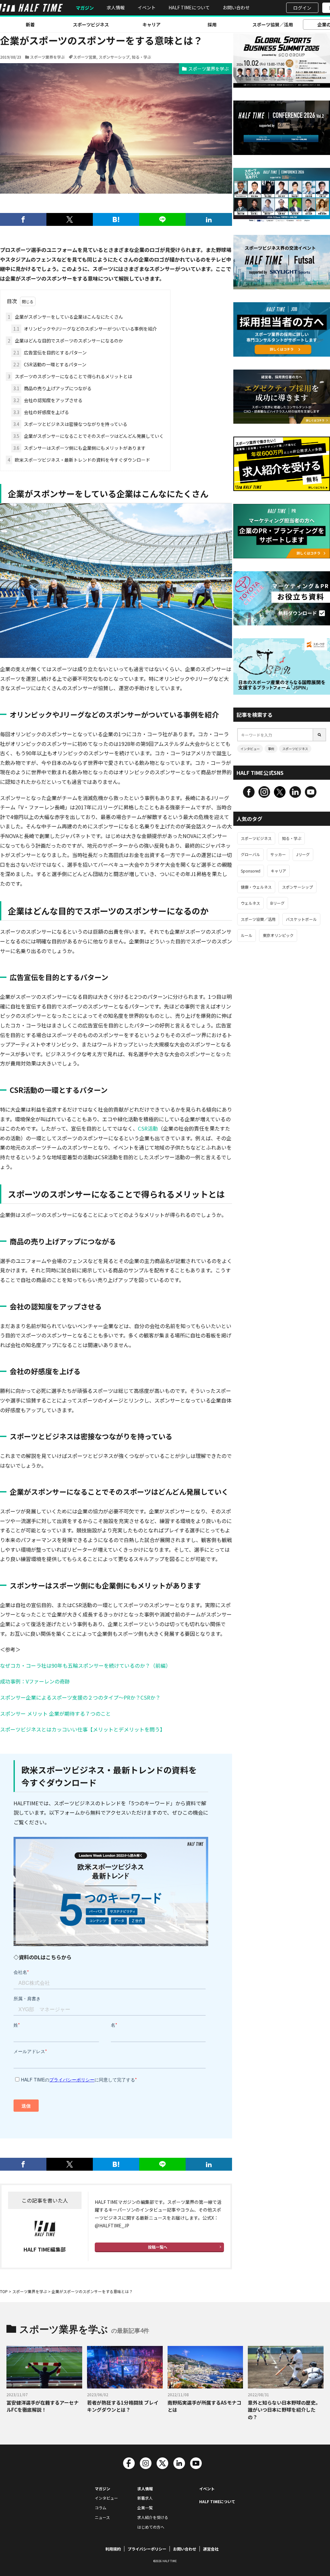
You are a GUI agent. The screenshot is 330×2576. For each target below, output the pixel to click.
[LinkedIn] (209, 219)
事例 (271, 749)
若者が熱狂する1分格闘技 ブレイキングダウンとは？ (123, 2406)
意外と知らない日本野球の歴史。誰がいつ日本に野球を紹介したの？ (284, 2410)
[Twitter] (70, 219)
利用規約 (113, 2549)
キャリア (151, 24)
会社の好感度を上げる (41, 412)
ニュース (102, 2517)
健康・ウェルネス (256, 887)
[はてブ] (116, 219)
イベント (147, 7)
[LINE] (162, 219)
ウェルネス (250, 903)
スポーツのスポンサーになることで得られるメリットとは (70, 376)
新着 (30, 24)
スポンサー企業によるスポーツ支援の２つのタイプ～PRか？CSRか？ (80, 1697)
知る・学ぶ (141, 57)
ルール (247, 935)
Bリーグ (277, 903)
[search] (320, 735)
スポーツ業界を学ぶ (47, 57)
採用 (212, 24)
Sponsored (251, 871)
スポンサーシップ (114, 57)
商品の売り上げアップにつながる (52, 388)
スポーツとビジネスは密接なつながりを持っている (70, 424)
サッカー (278, 854)
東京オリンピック (278, 935)
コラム (101, 2508)
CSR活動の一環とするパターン (50, 364)
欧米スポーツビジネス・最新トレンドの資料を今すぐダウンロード (79, 460)
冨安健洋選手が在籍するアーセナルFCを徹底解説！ (43, 2406)
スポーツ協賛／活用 (273, 24)
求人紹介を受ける (153, 2517)
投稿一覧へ (158, 2247)
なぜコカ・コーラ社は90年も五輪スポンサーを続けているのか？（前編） (85, 1665)
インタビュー (250, 749)
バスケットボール (301, 919)
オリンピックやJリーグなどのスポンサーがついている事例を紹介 (85, 329)
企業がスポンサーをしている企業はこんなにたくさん (65, 317)
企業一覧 (145, 2508)
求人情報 (116, 7)
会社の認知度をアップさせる (48, 400)
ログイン (302, 8)
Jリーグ (303, 854)
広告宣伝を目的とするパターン (50, 352)
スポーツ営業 (85, 57)
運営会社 (211, 2549)
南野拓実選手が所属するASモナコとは (204, 2406)
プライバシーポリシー (147, 2549)
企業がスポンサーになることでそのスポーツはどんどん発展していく (88, 436)
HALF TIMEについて (189, 7)
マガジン (85, 8)
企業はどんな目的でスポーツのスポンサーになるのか (65, 341)
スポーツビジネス (91, 24)
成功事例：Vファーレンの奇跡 (35, 1681)
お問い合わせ (236, 7)
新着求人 (145, 2498)
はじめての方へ (151, 2527)
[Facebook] (23, 219)
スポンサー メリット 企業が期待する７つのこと (55, 1713)
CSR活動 (148, 1128)
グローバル (250, 854)
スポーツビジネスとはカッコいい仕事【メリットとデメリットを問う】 (82, 1729)
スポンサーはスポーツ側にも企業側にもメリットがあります (79, 448)
